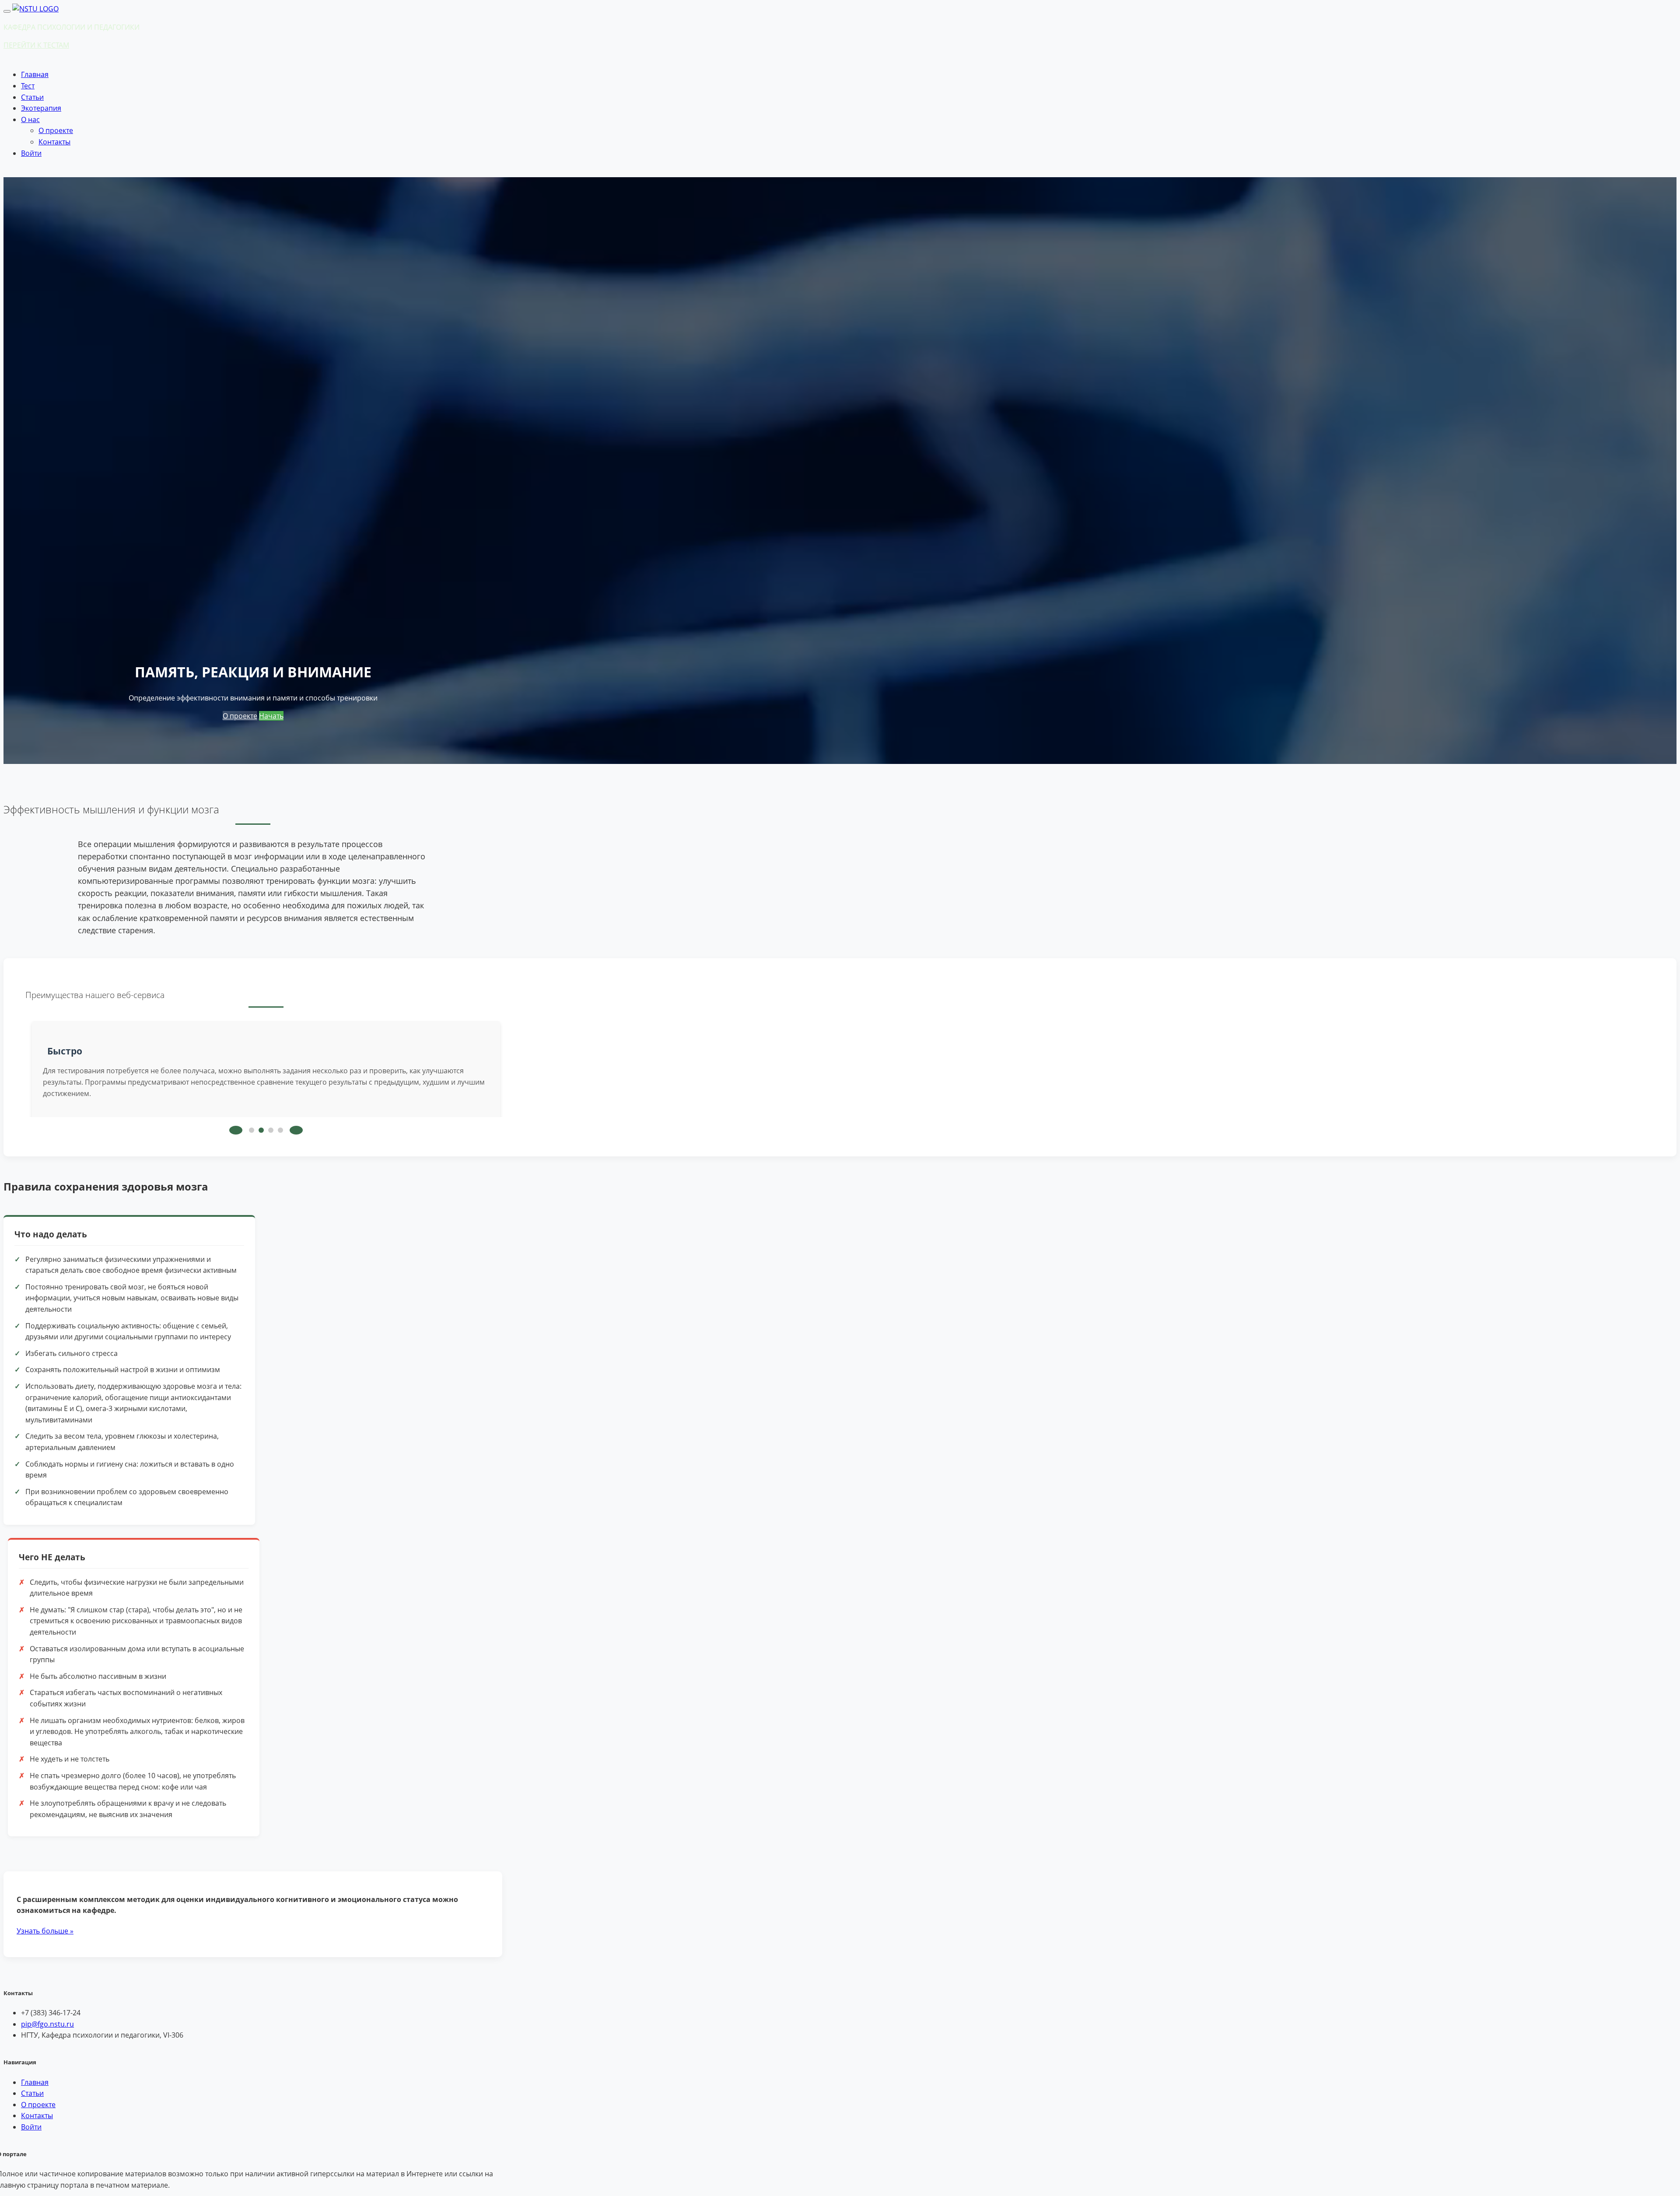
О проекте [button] (240, 716)
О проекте (56, 130)
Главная (35, 74)
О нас (30, 119)
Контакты (54, 142)
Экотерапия (41, 108)
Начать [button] (271, 716)
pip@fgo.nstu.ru (47, 2024)
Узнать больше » (45, 1931)
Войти (31, 153)
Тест (28, 86)
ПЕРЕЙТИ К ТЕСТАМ (36, 45)
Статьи (32, 97)
